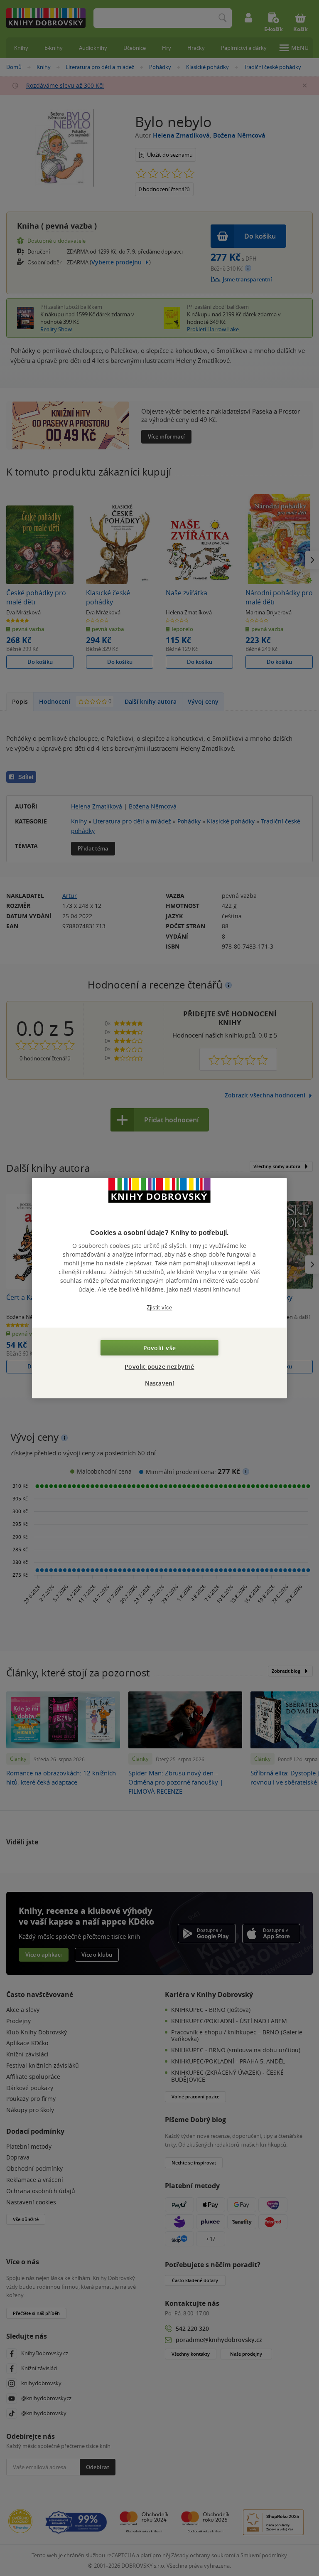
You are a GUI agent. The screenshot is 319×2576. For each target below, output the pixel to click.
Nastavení (160, 1383)
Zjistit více (159, 1307)
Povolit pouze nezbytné (159, 1367)
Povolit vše (159, 1348)
